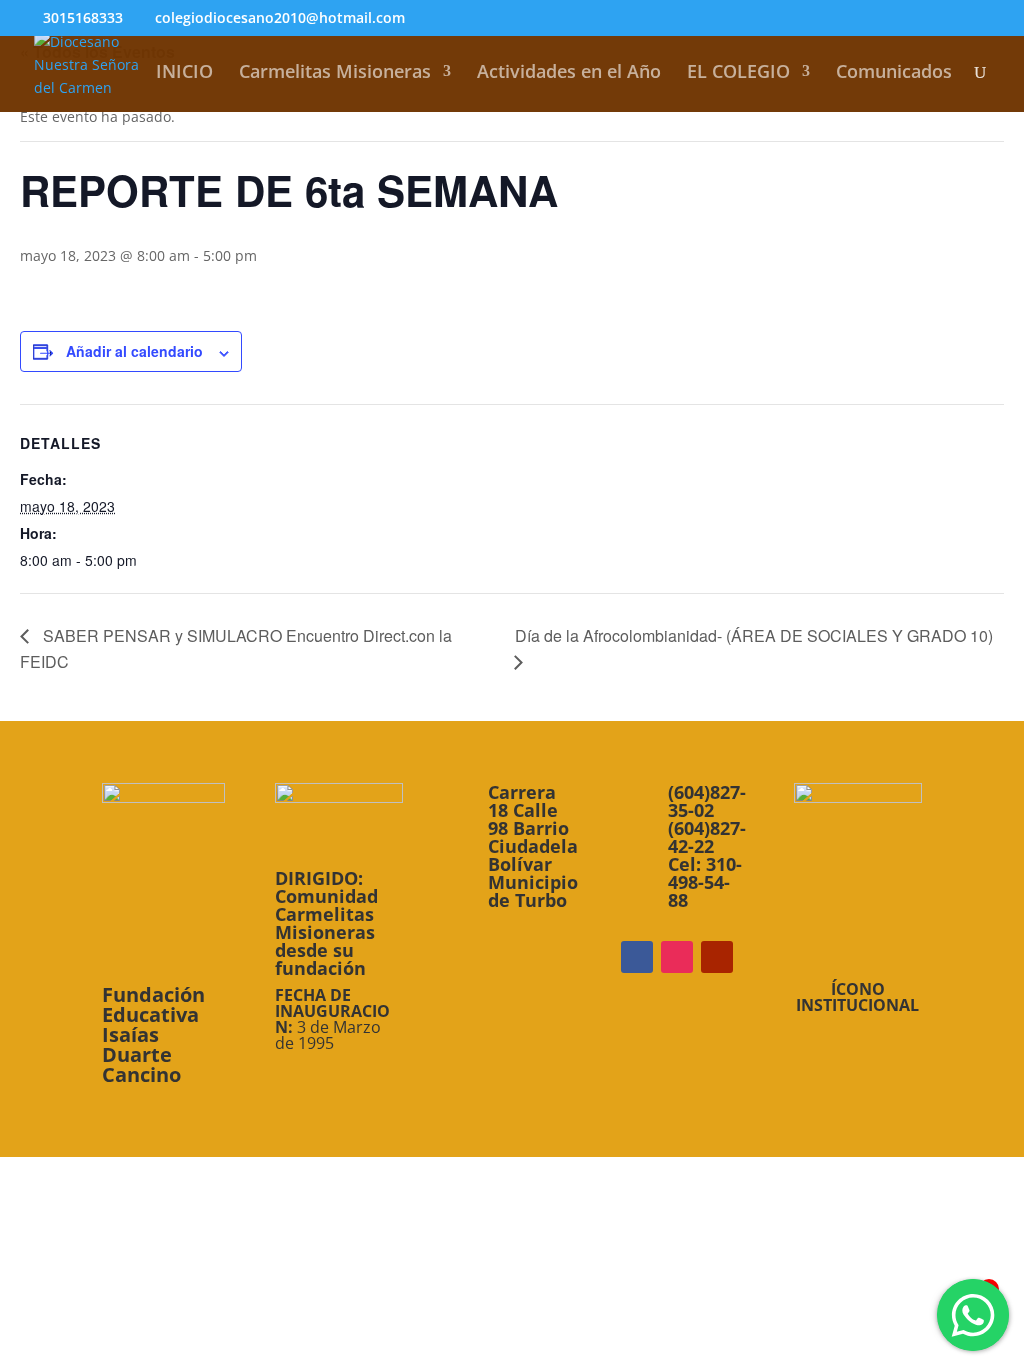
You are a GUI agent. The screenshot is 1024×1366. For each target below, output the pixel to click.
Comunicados (894, 73)
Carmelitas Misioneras (335, 73)
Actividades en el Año (569, 73)
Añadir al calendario (134, 351)
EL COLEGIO (738, 73)
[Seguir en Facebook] (637, 957)
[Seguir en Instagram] (677, 957)
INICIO (184, 73)
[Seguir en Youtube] (717, 957)
